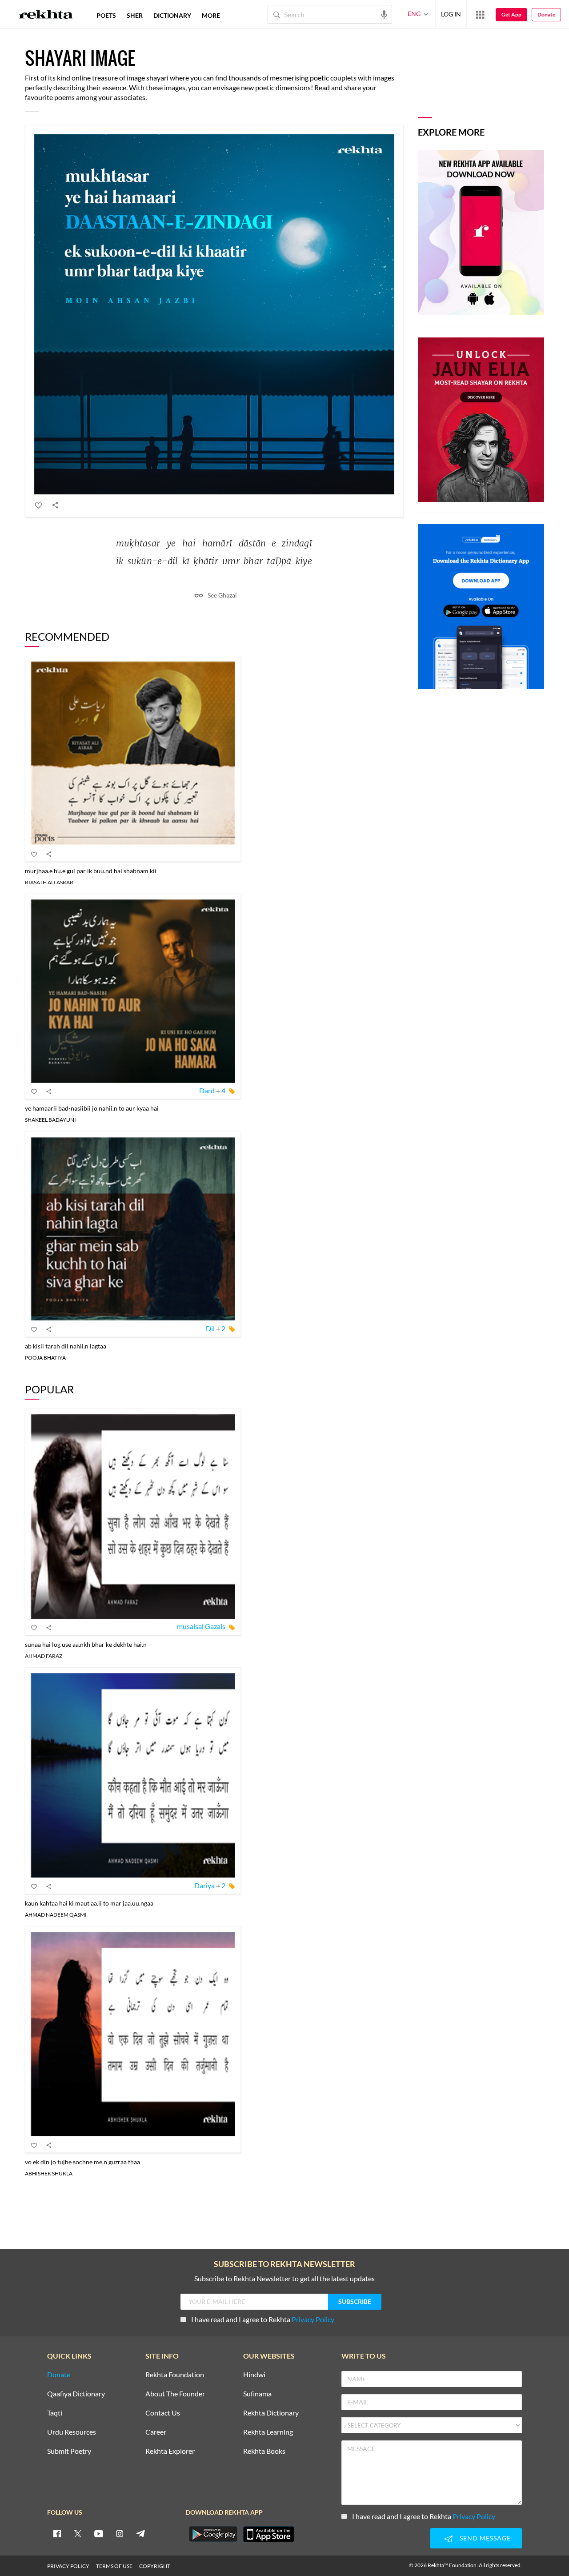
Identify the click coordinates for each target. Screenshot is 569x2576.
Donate (546, 14)
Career (156, 2432)
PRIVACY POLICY (68, 2566)
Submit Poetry (69, 2451)
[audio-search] (384, 14)
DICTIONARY (172, 15)
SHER (135, 15)
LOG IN (451, 14)
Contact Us (163, 2413)
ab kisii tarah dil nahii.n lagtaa (66, 1346)
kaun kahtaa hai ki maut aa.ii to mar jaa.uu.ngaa (89, 1903)
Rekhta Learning (268, 2432)
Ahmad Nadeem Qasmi (56, 1915)
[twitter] (78, 2533)
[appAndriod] (213, 2534)
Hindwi (254, 2375)
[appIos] (268, 2534)
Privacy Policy (313, 2319)
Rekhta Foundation (175, 2375)
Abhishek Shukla (49, 2173)
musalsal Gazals (201, 1626)
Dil (210, 1328)
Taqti (55, 2413)
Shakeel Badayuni (50, 1120)
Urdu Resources (72, 2432)
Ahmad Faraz (44, 1656)
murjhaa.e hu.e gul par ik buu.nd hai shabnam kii (91, 871)
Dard (207, 1090)
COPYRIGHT (155, 2566)
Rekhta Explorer (170, 2451)
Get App (511, 14)
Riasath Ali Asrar (49, 882)
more (211, 15)
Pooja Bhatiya (45, 1358)
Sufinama (257, 2394)
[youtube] (99, 2533)
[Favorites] (39, 505)
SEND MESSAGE (485, 2538)
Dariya (204, 1885)
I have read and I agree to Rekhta (263, 2319)
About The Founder (175, 2394)
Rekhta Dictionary (271, 2413)
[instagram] (120, 2533)
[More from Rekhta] (480, 14)
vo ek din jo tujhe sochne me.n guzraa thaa (82, 2162)
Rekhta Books (264, 2451)
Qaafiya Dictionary (76, 2394)
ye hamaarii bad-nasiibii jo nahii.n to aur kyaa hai (92, 1108)
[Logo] (46, 16)
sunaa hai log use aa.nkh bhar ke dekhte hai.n (86, 1644)
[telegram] (140, 2533)
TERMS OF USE (114, 2566)
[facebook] (57, 2533)
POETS (106, 15)
